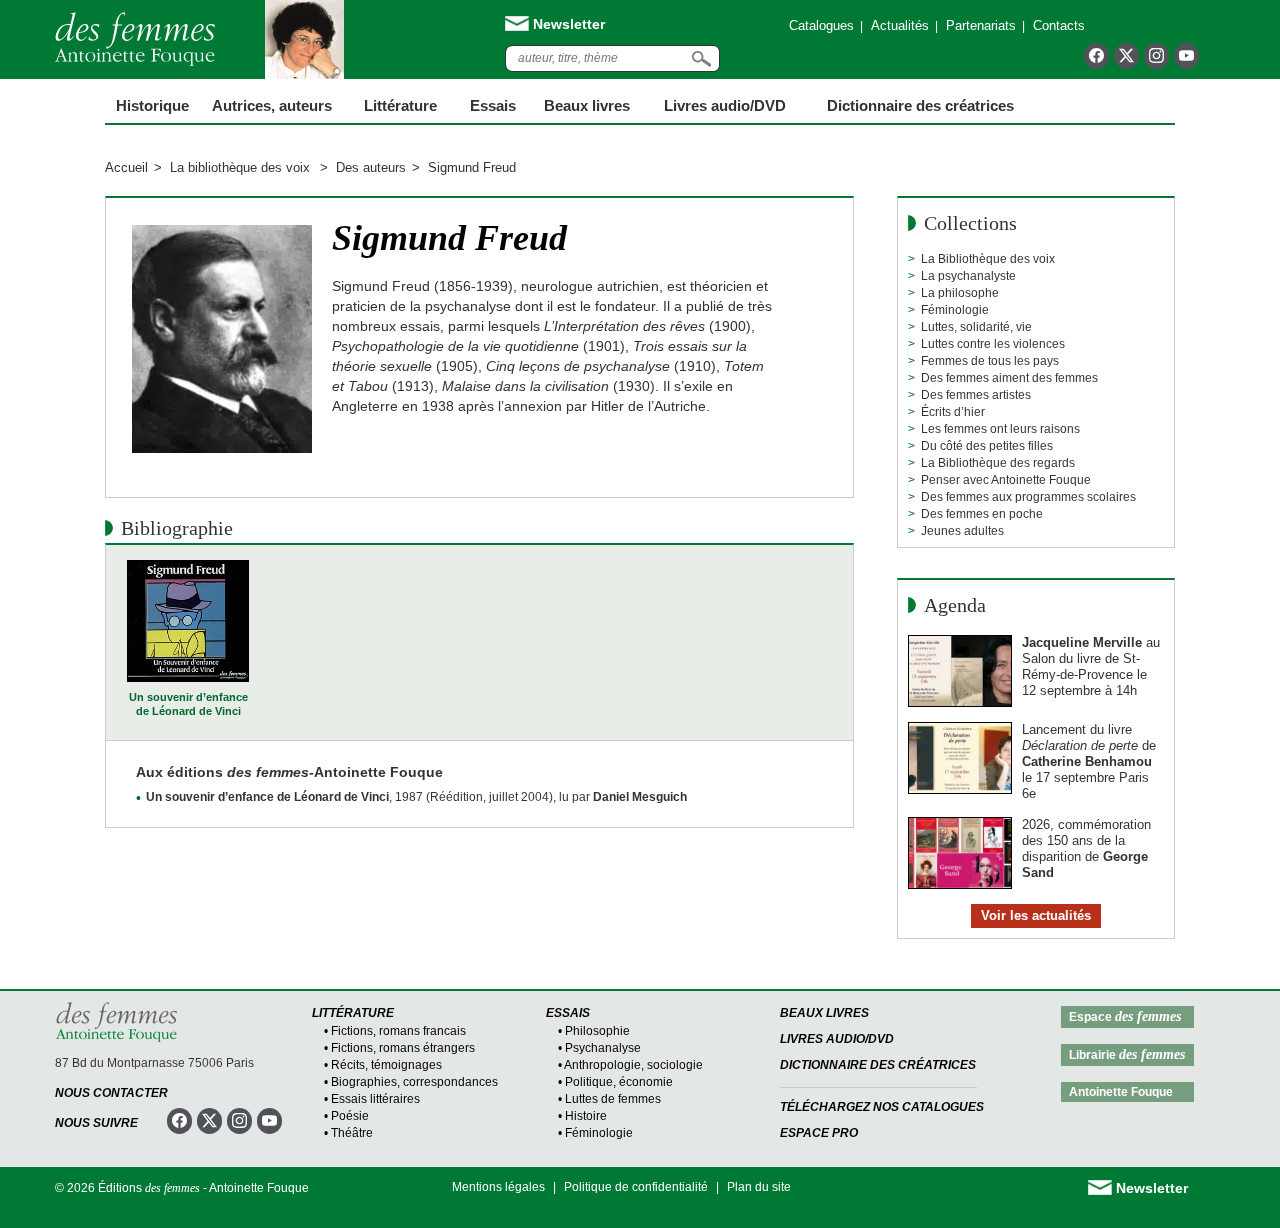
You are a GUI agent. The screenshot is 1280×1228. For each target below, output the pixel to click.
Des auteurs (371, 167)
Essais (493, 105)
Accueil (126, 167)
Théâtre (352, 1133)
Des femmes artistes (976, 395)
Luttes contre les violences (993, 344)
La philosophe (960, 293)
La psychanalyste (968, 276)
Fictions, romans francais (398, 1031)
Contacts (1059, 25)
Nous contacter (111, 1093)
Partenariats (981, 25)
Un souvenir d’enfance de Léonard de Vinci (188, 704)
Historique (152, 105)
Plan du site (759, 1187)
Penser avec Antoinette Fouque (1006, 480)
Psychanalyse (603, 1048)
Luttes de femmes (613, 1099)
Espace (1125, 1016)
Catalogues (821, 25)
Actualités (900, 25)
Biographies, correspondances (414, 1082)
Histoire (586, 1116)
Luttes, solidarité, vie (976, 327)
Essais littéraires (375, 1099)
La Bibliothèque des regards (998, 463)
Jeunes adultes (962, 531)
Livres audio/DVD (837, 1039)
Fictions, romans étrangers (403, 1048)
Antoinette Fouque (1121, 1092)
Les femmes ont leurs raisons (1000, 429)
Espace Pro (819, 1133)
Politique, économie (619, 1082)
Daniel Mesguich (640, 797)
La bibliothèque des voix (242, 167)
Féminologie (955, 310)
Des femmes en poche (982, 514)
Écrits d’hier (953, 412)
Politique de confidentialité (636, 1187)
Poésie (350, 1116)
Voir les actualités (1036, 915)
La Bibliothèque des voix (988, 259)
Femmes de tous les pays (990, 361)
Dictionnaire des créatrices (920, 105)
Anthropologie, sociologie (633, 1065)
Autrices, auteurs (272, 105)
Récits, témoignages (386, 1065)
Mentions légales (498, 1187)
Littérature (400, 105)
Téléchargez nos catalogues (882, 1107)
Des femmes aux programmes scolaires (1028, 497)
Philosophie (597, 1031)
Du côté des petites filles (987, 446)
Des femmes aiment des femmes (1009, 378)
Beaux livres (587, 105)
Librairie (1127, 1054)
